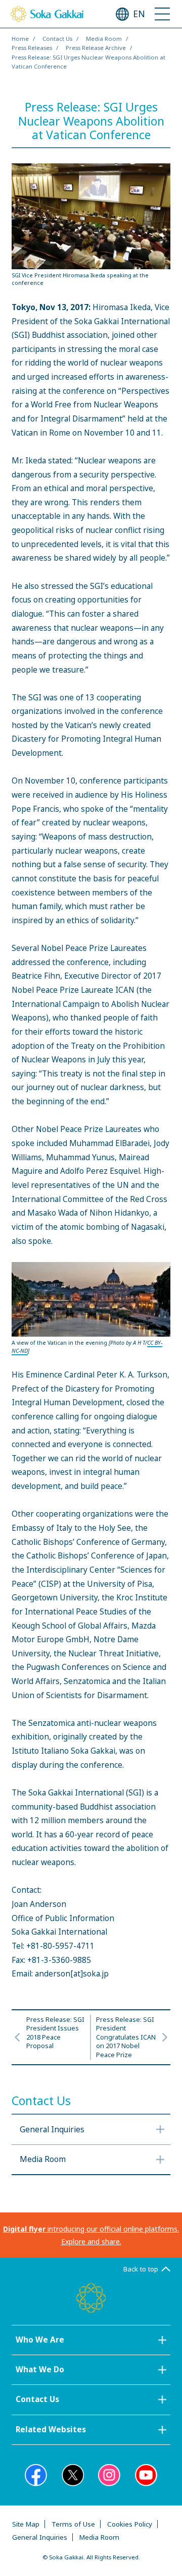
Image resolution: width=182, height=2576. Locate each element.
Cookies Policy (130, 2524)
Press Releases (32, 48)
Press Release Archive (96, 48)
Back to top (141, 2269)
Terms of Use (73, 2524)
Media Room (104, 39)
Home (20, 39)
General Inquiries (40, 2537)
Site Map (26, 2524)
